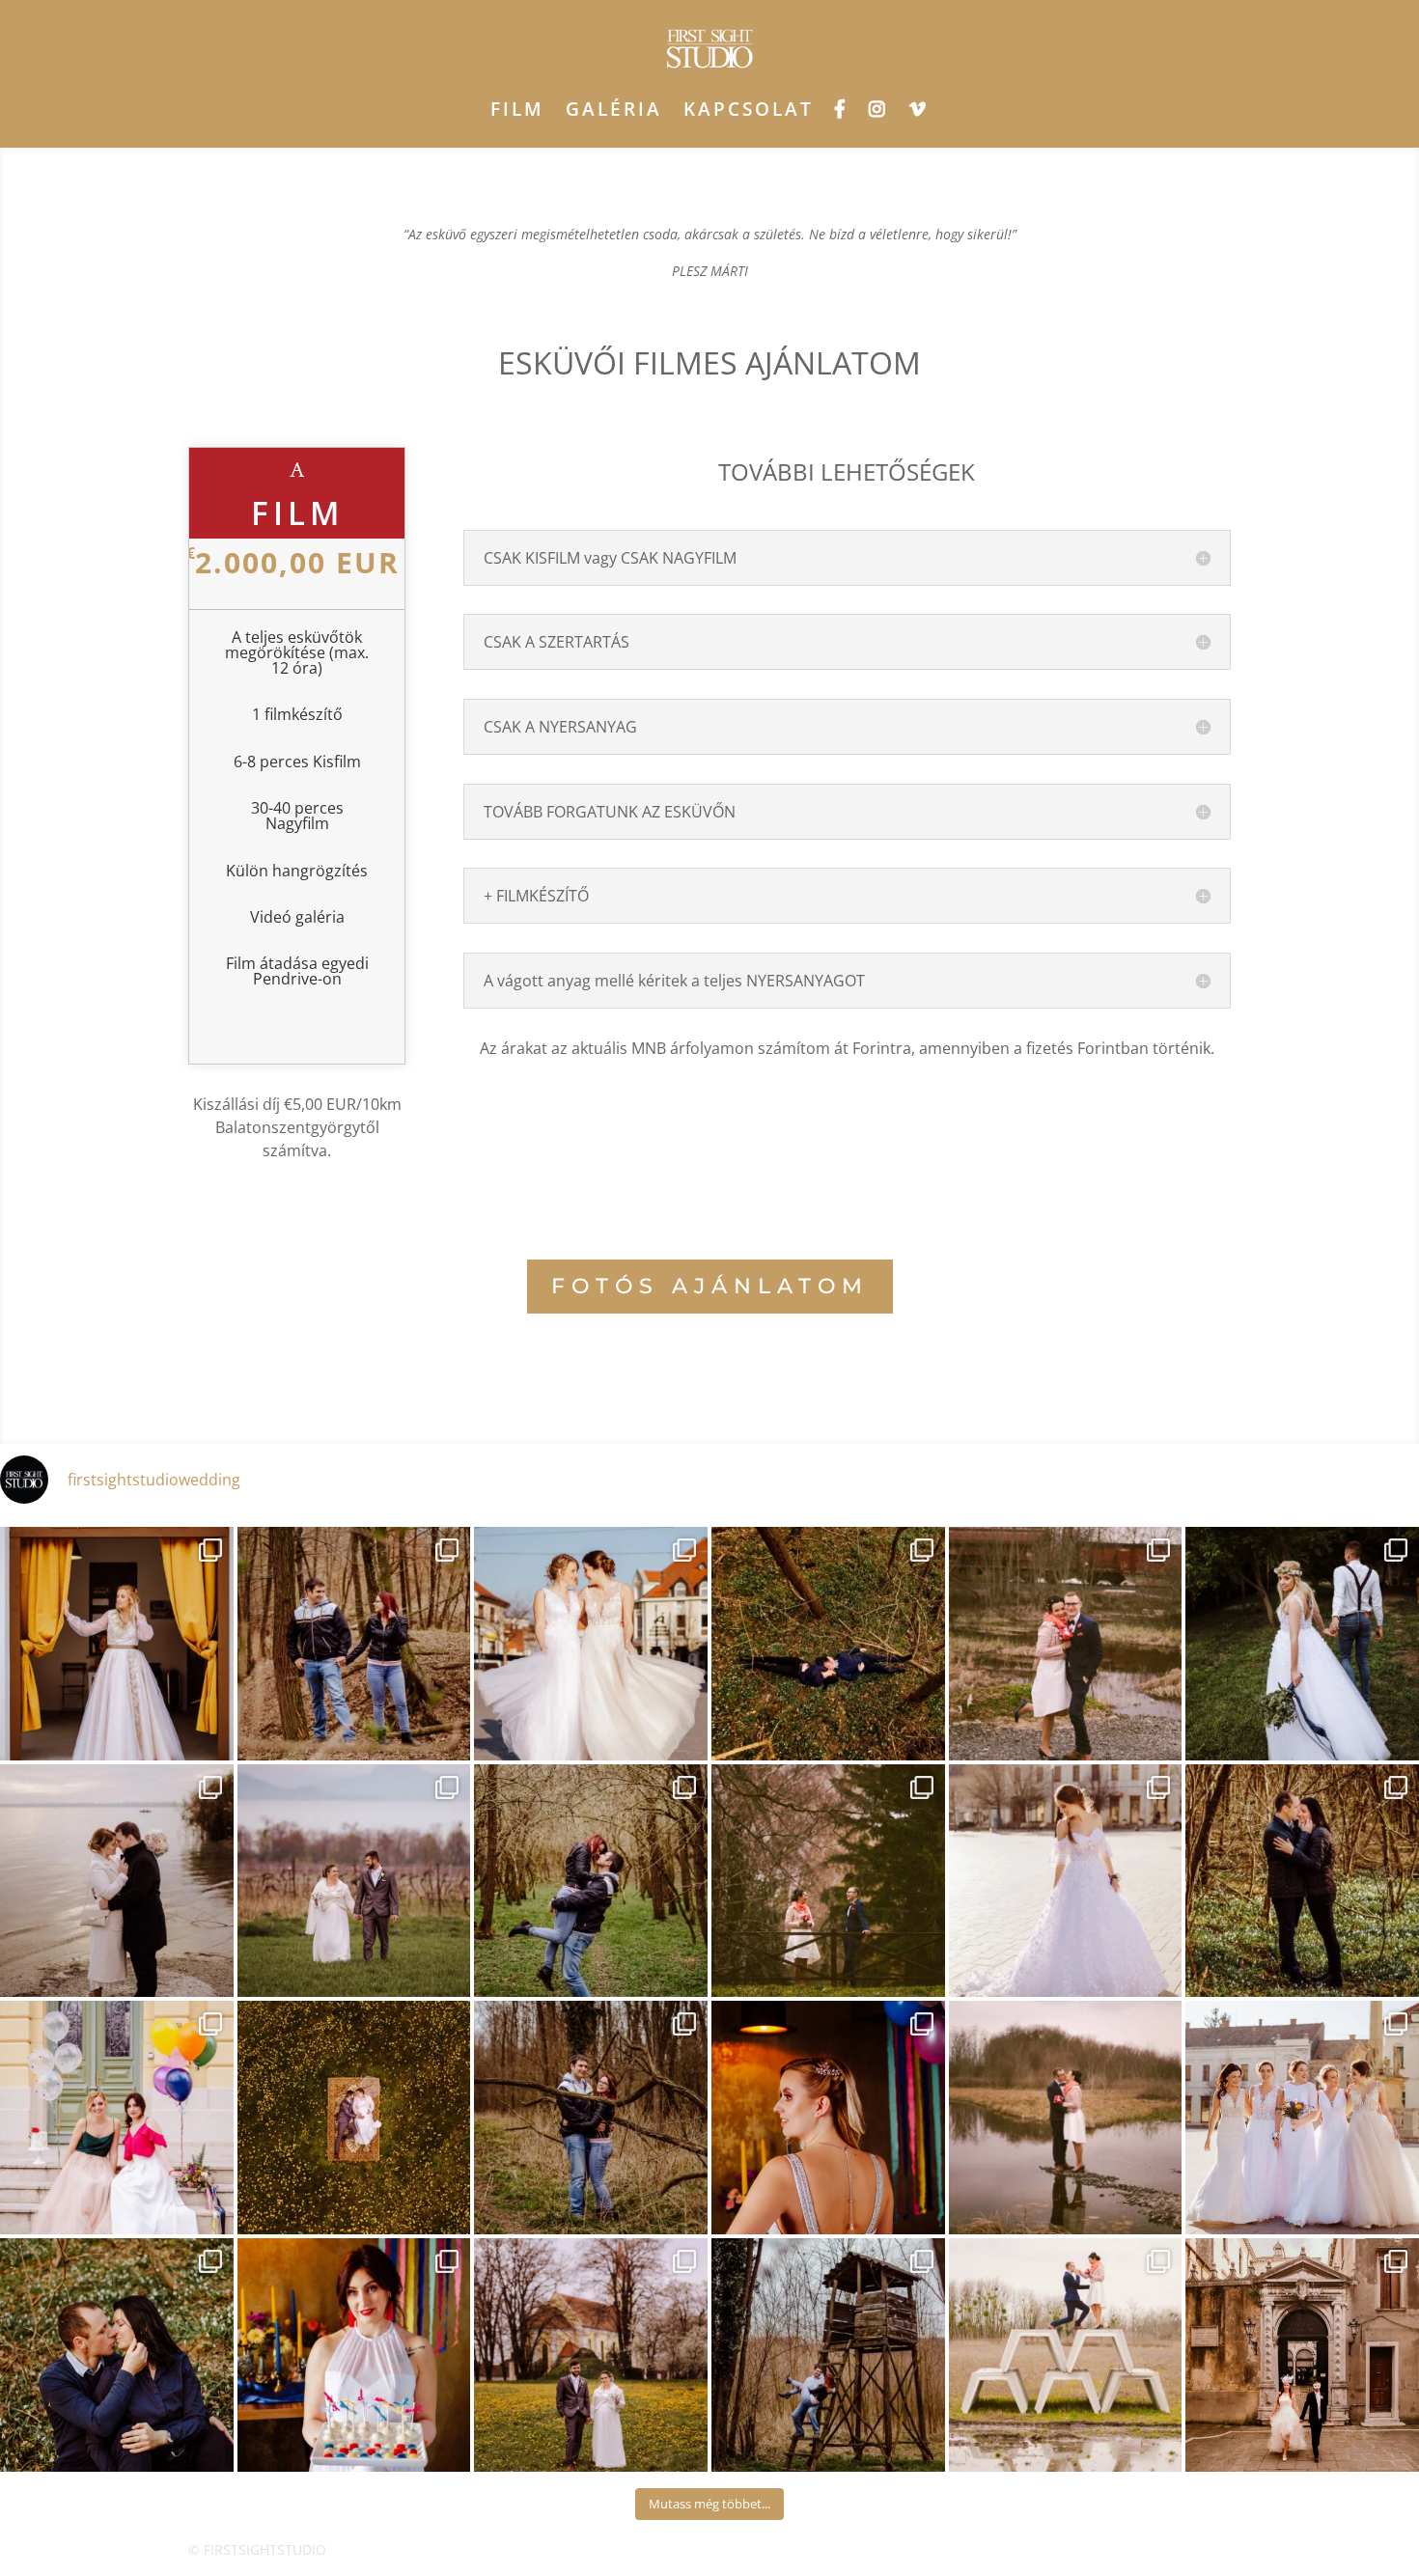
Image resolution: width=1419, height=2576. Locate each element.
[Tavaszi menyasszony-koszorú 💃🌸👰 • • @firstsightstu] (1302, 2118)
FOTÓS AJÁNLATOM (710, 1286)
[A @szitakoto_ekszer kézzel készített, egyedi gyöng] (828, 2118)
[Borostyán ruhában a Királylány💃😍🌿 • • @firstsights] (117, 1644)
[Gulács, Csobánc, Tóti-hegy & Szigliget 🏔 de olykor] (354, 1881)
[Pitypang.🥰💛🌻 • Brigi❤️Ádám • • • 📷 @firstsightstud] (591, 2355)
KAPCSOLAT (749, 109)
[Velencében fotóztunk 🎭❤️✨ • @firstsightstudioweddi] (1302, 2355)
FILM (517, 109)
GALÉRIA (614, 109)
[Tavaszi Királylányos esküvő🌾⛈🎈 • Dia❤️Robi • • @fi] (1302, 1644)
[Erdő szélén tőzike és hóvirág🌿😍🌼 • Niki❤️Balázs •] (828, 1644)
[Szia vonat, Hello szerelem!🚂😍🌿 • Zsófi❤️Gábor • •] (1066, 1644)
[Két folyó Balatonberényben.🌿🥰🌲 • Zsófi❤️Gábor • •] (828, 1881)
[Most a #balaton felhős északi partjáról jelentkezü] (117, 1881)
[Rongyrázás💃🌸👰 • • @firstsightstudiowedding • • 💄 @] (591, 1644)
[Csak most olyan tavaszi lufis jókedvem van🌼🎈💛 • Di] (117, 2118)
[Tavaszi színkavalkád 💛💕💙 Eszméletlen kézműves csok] (354, 2355)
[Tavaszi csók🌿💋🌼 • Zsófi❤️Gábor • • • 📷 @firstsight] (1066, 2118)
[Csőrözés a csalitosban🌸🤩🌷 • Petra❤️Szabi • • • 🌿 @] (354, 1644)
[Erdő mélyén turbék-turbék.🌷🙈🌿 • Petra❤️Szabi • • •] (591, 2118)
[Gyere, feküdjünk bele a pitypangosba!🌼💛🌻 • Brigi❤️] (354, 2118)
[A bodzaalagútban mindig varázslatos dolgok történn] (591, 1881)
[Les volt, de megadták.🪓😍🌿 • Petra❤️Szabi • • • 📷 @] (828, 2355)
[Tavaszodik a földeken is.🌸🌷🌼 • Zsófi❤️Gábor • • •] (1066, 2355)
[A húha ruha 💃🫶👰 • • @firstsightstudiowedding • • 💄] (1066, 1881)
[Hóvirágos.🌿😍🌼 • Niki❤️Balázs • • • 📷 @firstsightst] (1302, 1881)
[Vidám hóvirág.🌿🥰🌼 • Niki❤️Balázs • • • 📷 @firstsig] (117, 2355)
